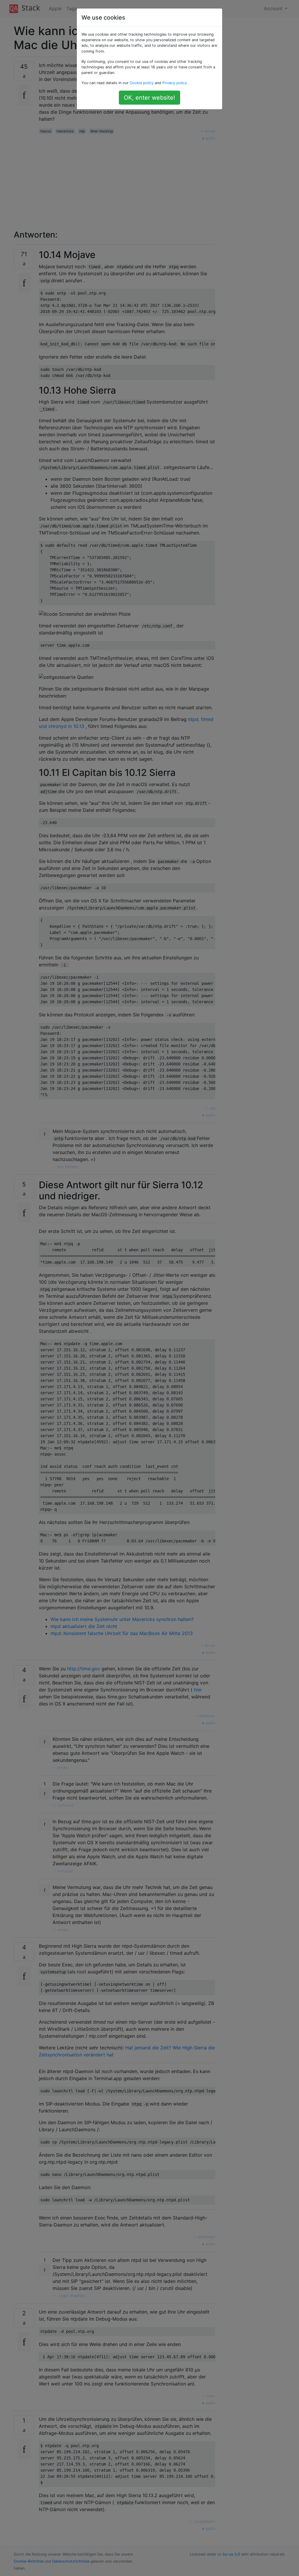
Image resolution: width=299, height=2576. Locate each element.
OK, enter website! (149, 98)
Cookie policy (142, 83)
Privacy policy (175, 83)
